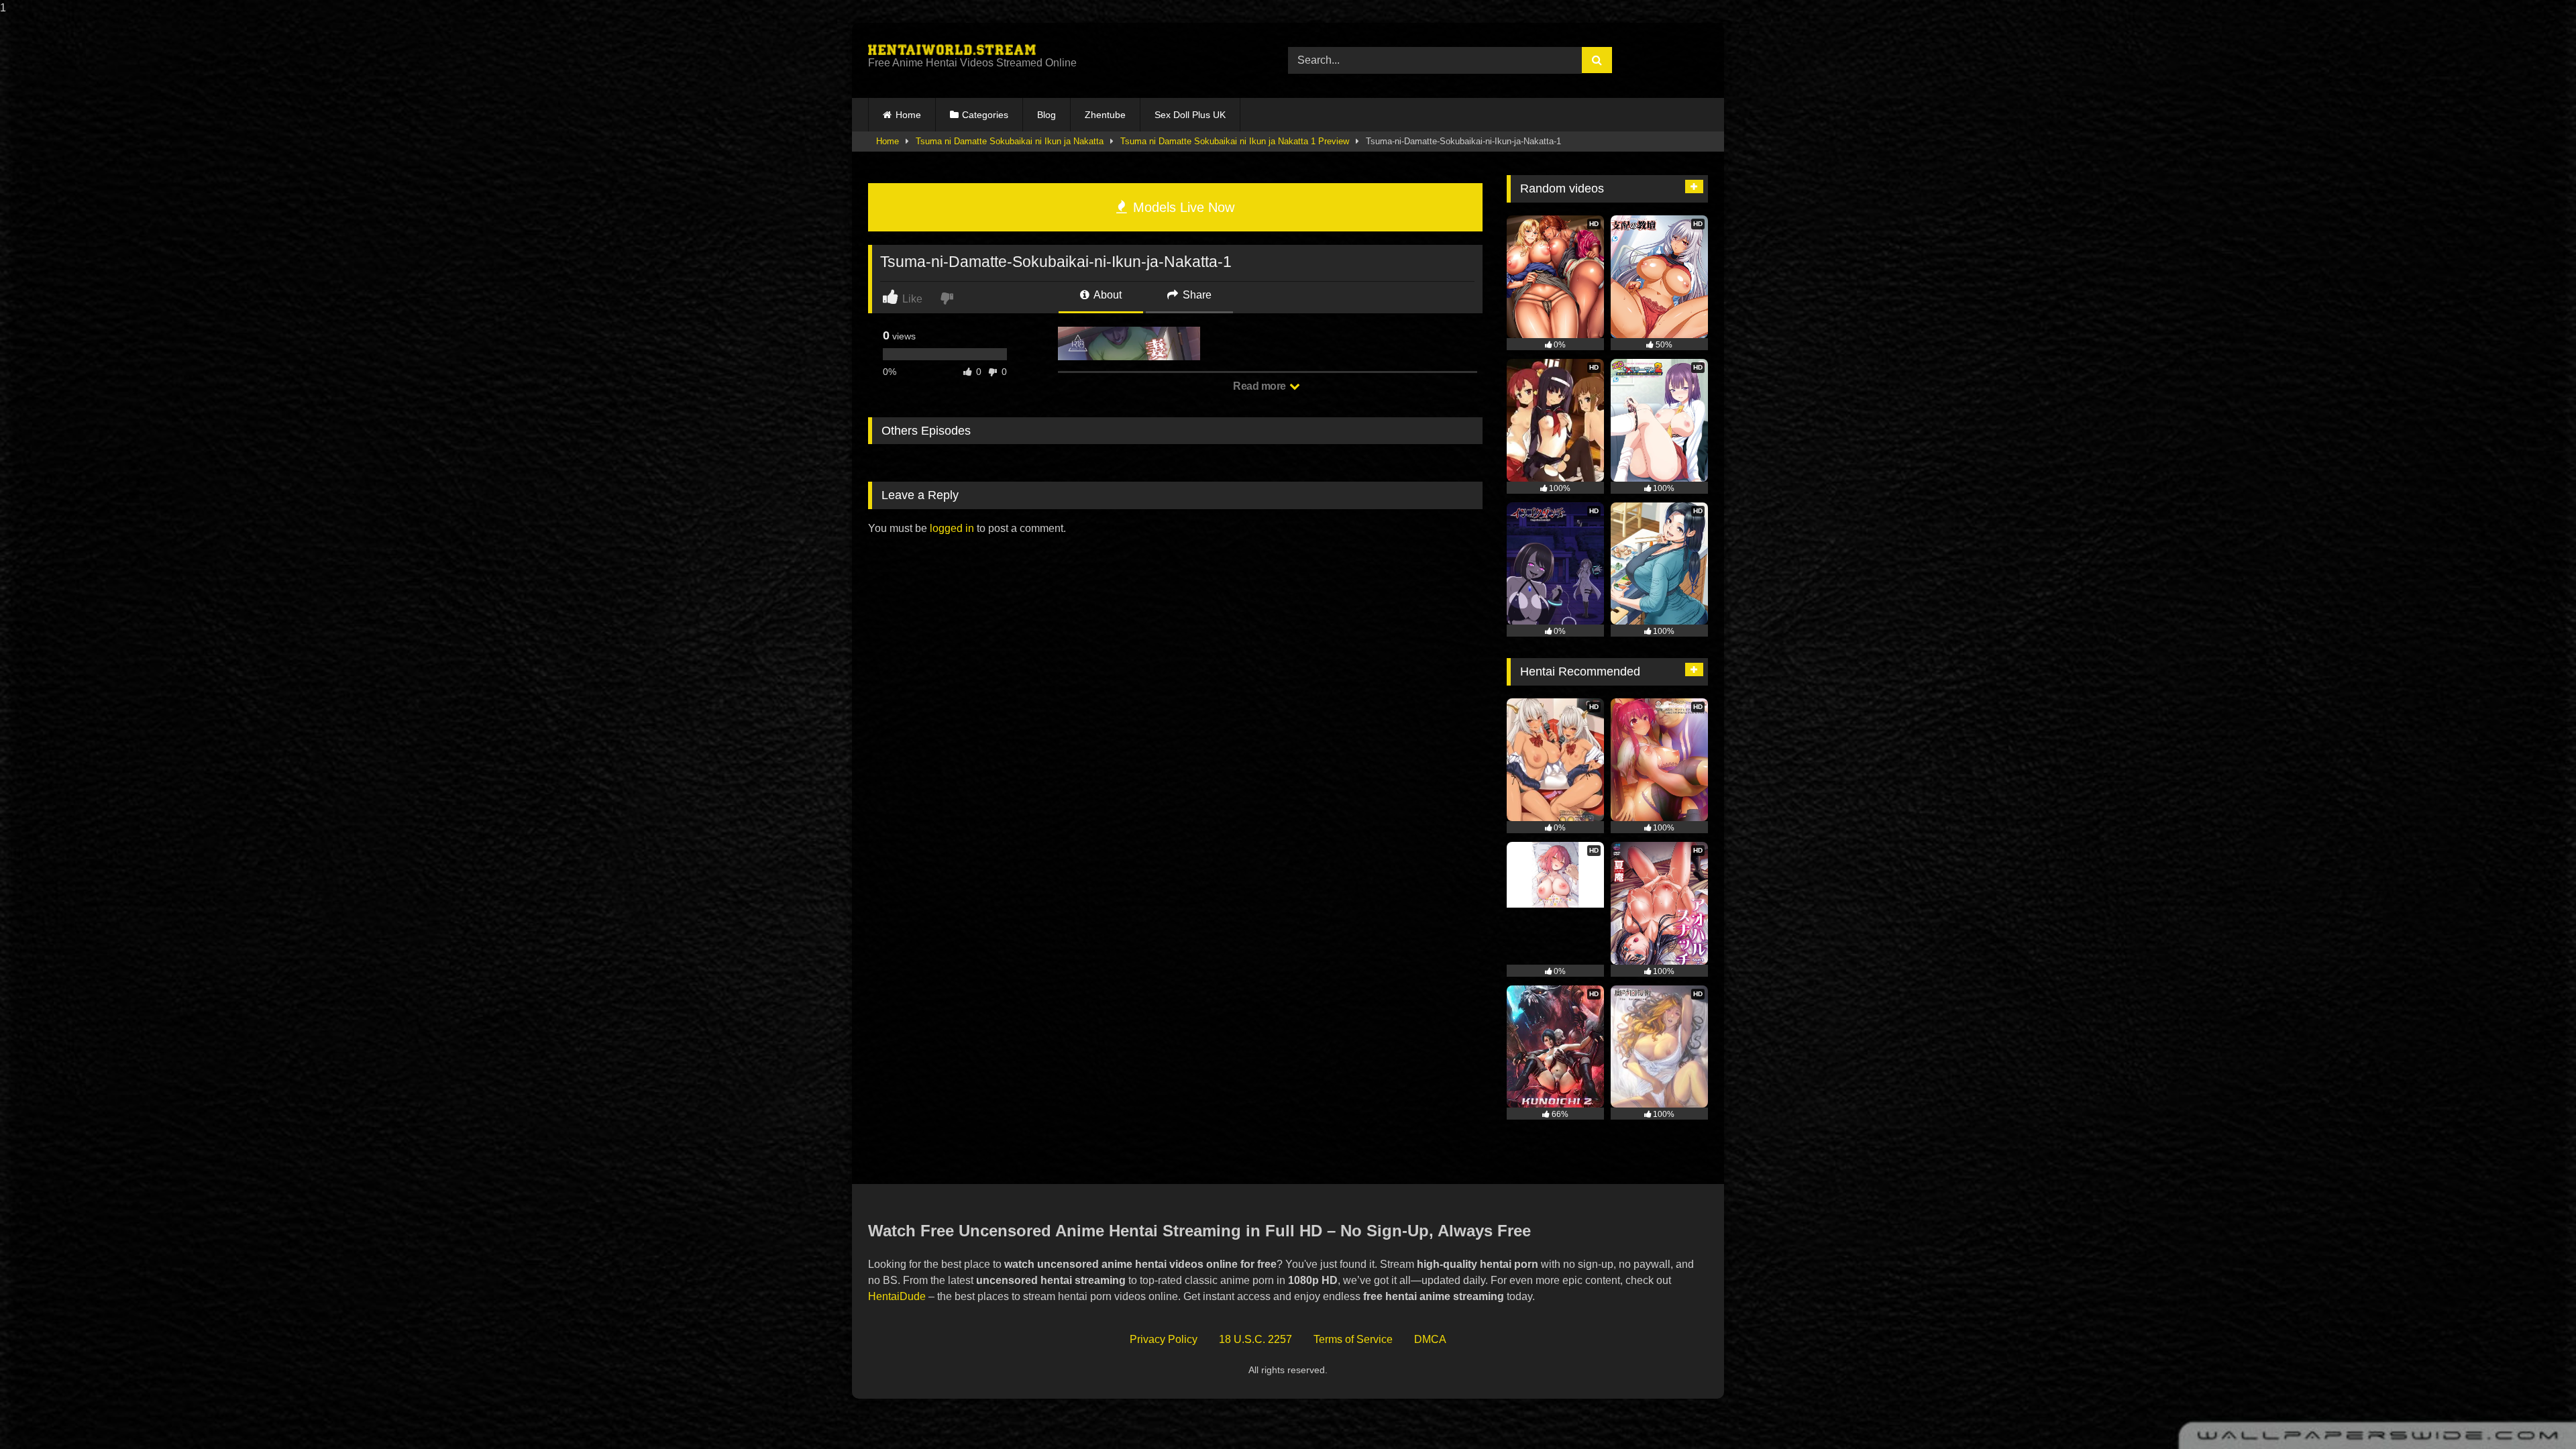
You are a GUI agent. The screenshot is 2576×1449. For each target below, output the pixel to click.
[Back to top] (2534, 1412)
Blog (1046, 115)
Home (908, 115)
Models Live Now (1182, 207)
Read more (1260, 386)
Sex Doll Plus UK (1190, 115)
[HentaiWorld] (952, 50)
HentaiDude (897, 1296)
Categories (985, 115)
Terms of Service (1353, 1339)
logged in (952, 528)
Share (1196, 295)
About (1107, 295)
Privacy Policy (1164, 1339)
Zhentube (1105, 115)
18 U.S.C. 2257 (1255, 1339)
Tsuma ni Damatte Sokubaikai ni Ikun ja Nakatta (1010, 141)
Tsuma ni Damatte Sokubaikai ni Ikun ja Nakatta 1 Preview (1235, 141)
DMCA (1430, 1339)
